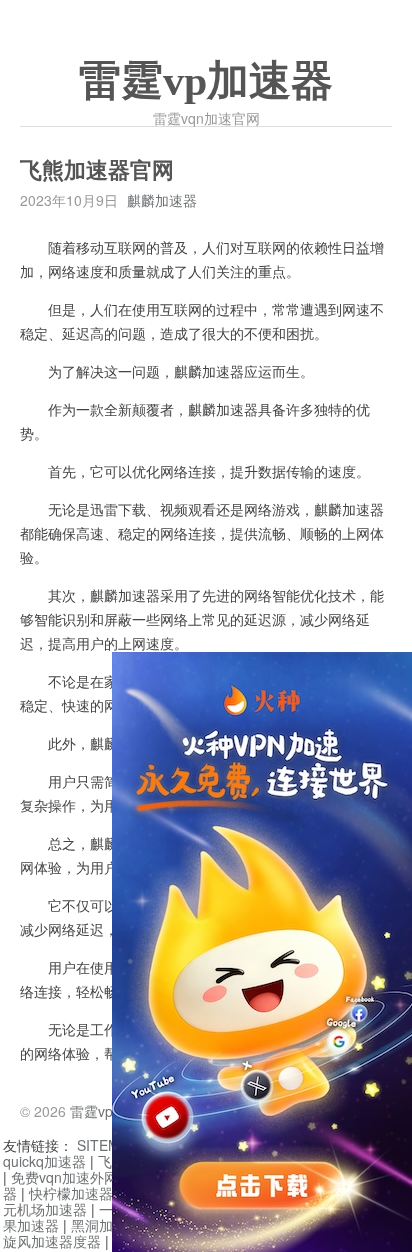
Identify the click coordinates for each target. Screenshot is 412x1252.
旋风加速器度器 (52, 1241)
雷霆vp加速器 (206, 81)
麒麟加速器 (162, 200)
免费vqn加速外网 (64, 1177)
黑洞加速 (99, 1225)
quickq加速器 (44, 1161)
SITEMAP (107, 1145)
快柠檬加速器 (71, 1193)
